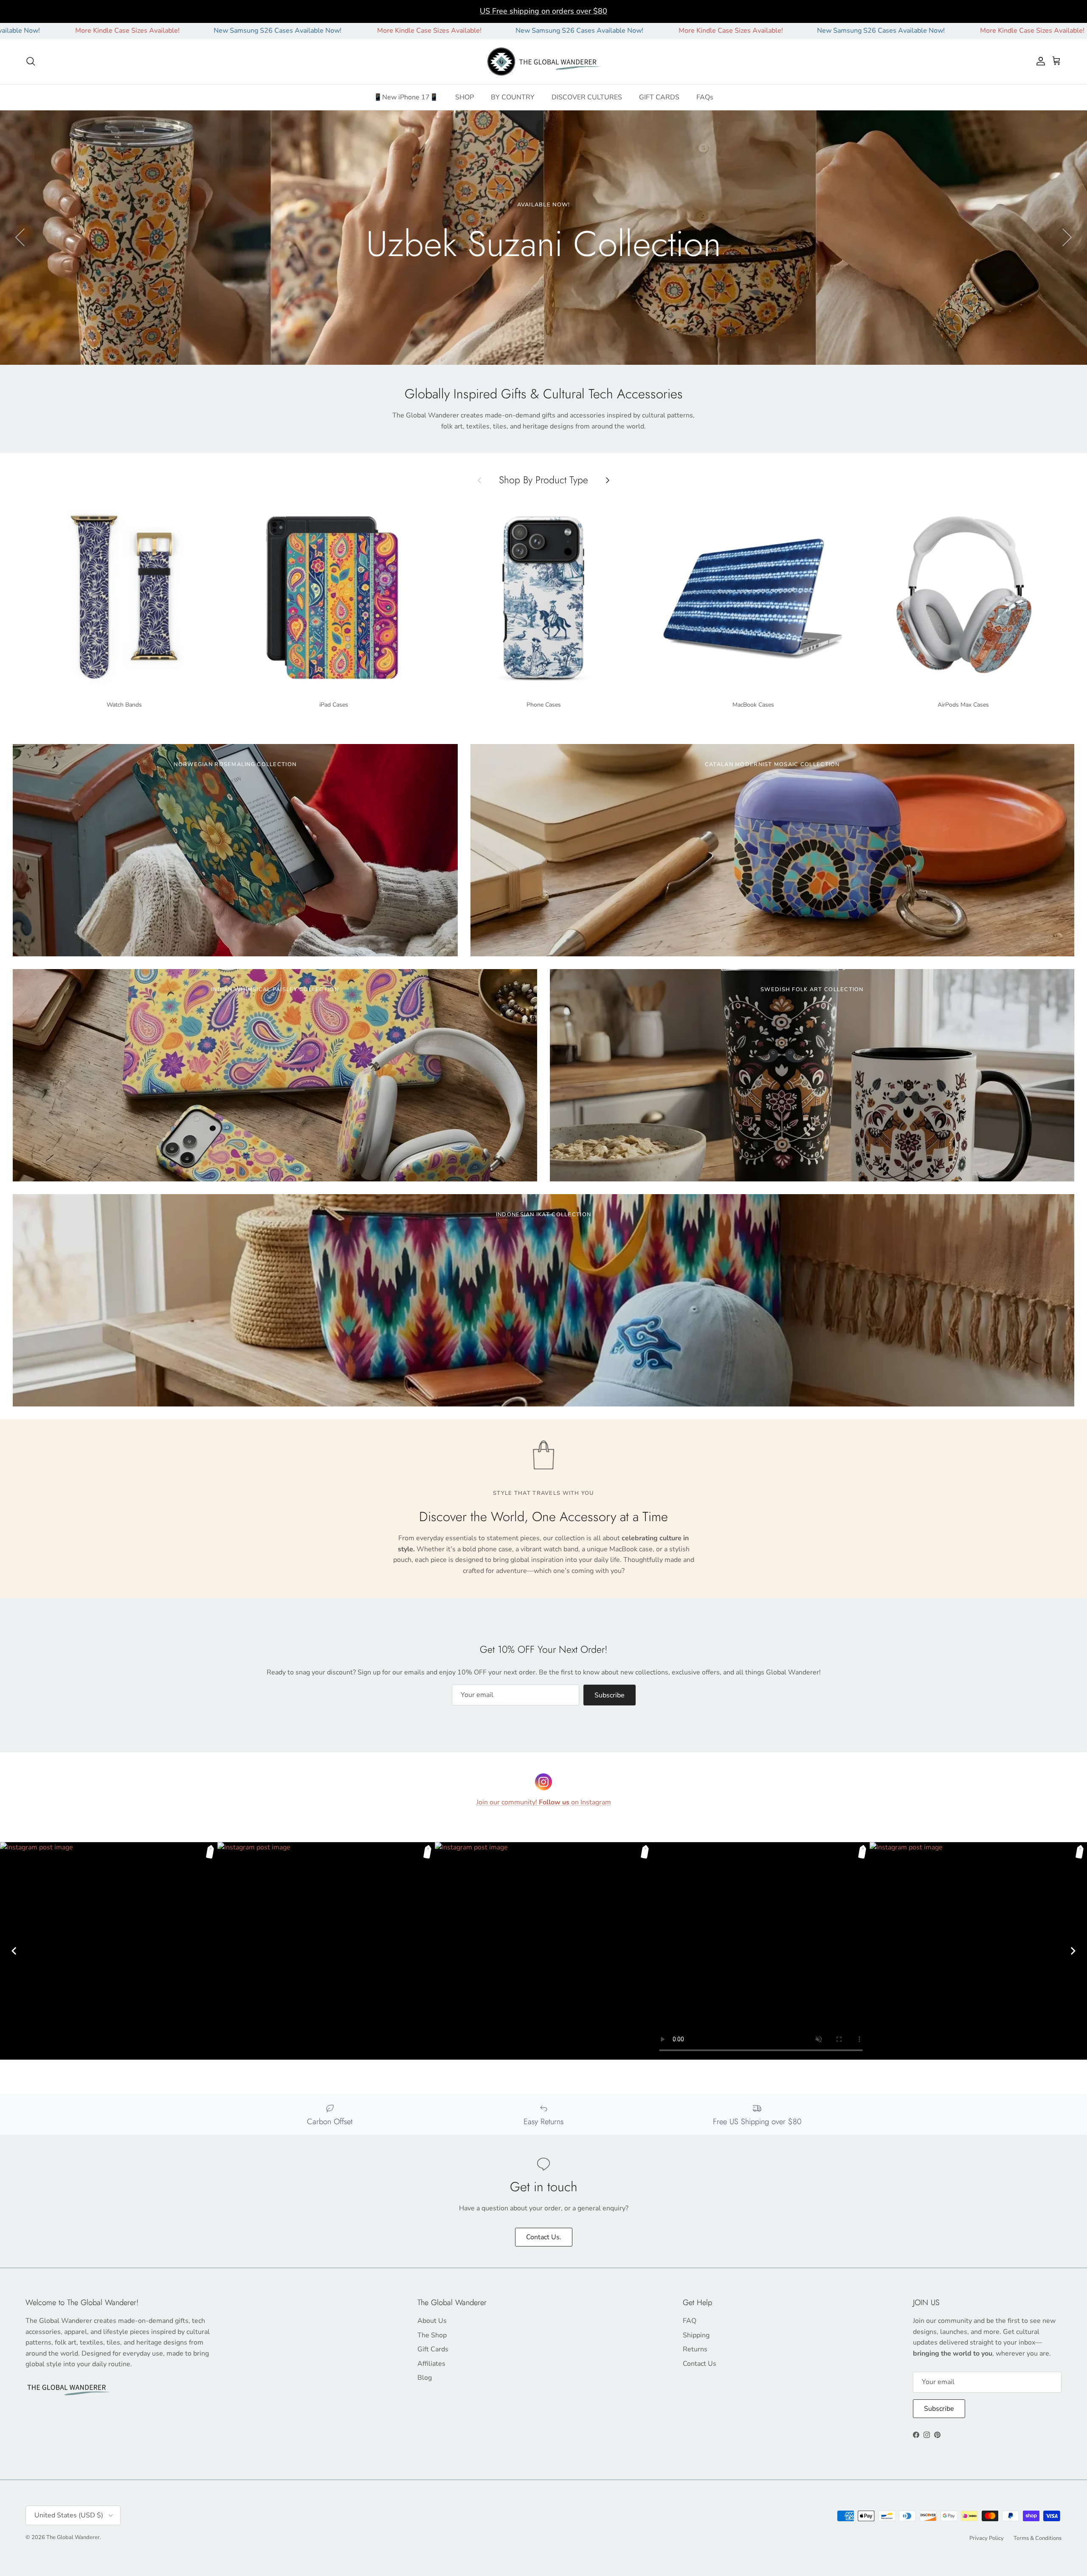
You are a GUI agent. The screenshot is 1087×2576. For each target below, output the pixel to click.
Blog (425, 2378)
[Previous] (14, 1951)
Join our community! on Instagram (544, 1802)
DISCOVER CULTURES (587, 97)
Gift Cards (433, 2349)
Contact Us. (544, 2237)
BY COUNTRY (513, 97)
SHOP (465, 97)
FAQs (705, 97)
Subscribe (610, 1695)
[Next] (1073, 1951)
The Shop (432, 2335)
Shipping (696, 2335)
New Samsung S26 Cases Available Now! (75, 31)
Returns (695, 2349)
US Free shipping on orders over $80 (543, 11)
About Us (432, 2321)
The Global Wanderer (73, 2537)
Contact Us (700, 2364)
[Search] (31, 61)
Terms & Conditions (1038, 2538)
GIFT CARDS (659, 97)
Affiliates (431, 2364)
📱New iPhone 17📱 (406, 97)
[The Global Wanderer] (544, 62)
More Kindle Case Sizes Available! (226, 31)
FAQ (690, 2321)
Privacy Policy (987, 2538)
